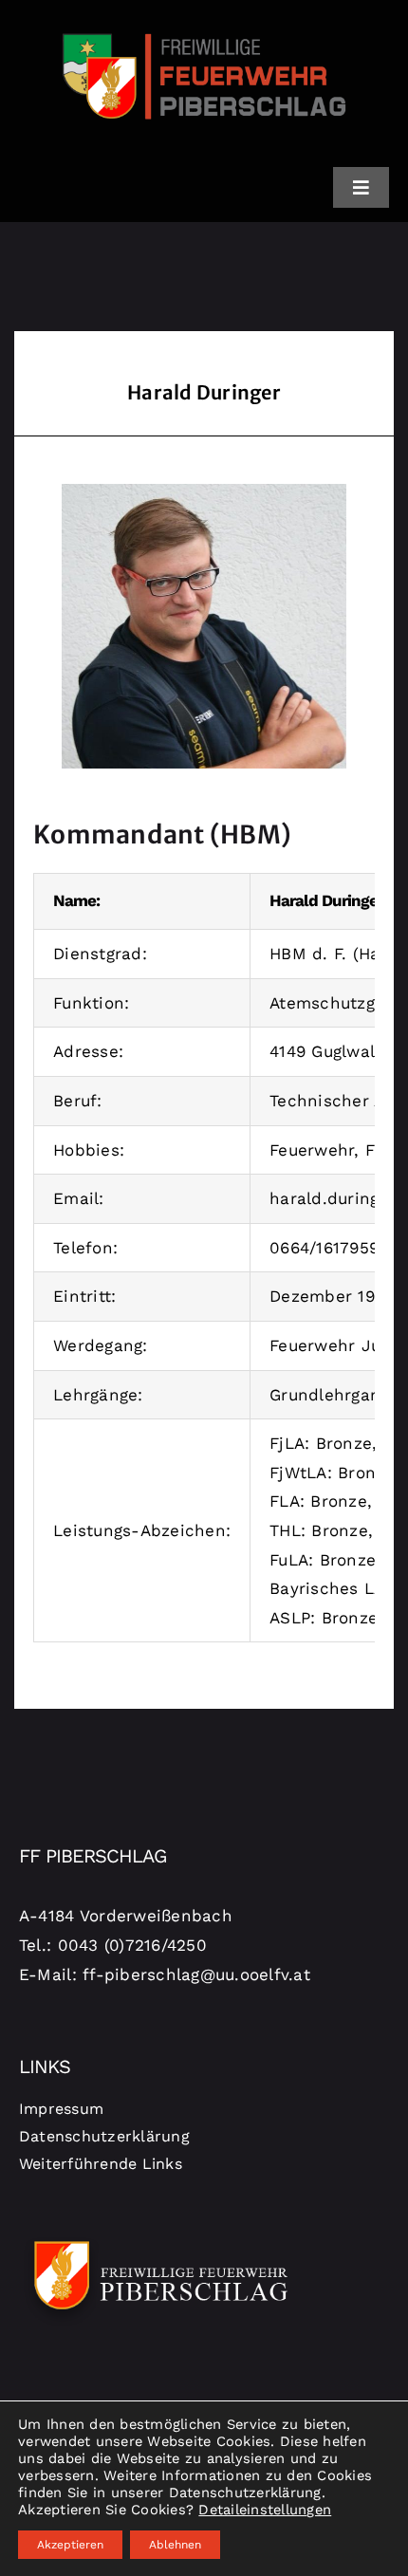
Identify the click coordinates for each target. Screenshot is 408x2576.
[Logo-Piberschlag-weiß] (161, 2238)
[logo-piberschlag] (204, 22)
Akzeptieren (70, 2545)
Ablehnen (175, 2545)
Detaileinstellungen (265, 2510)
